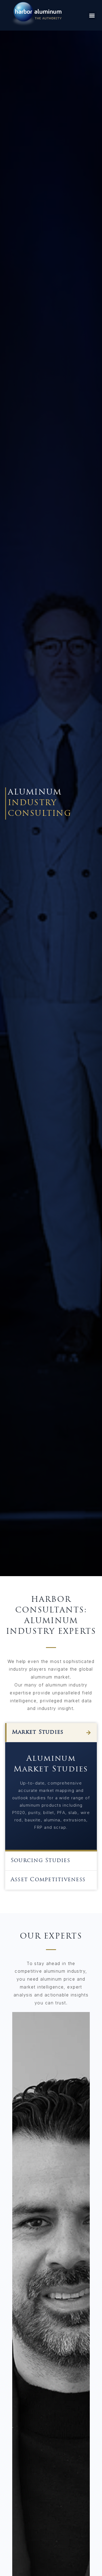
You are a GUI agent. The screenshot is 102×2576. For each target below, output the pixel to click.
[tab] (51, 1733)
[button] (92, 15)
